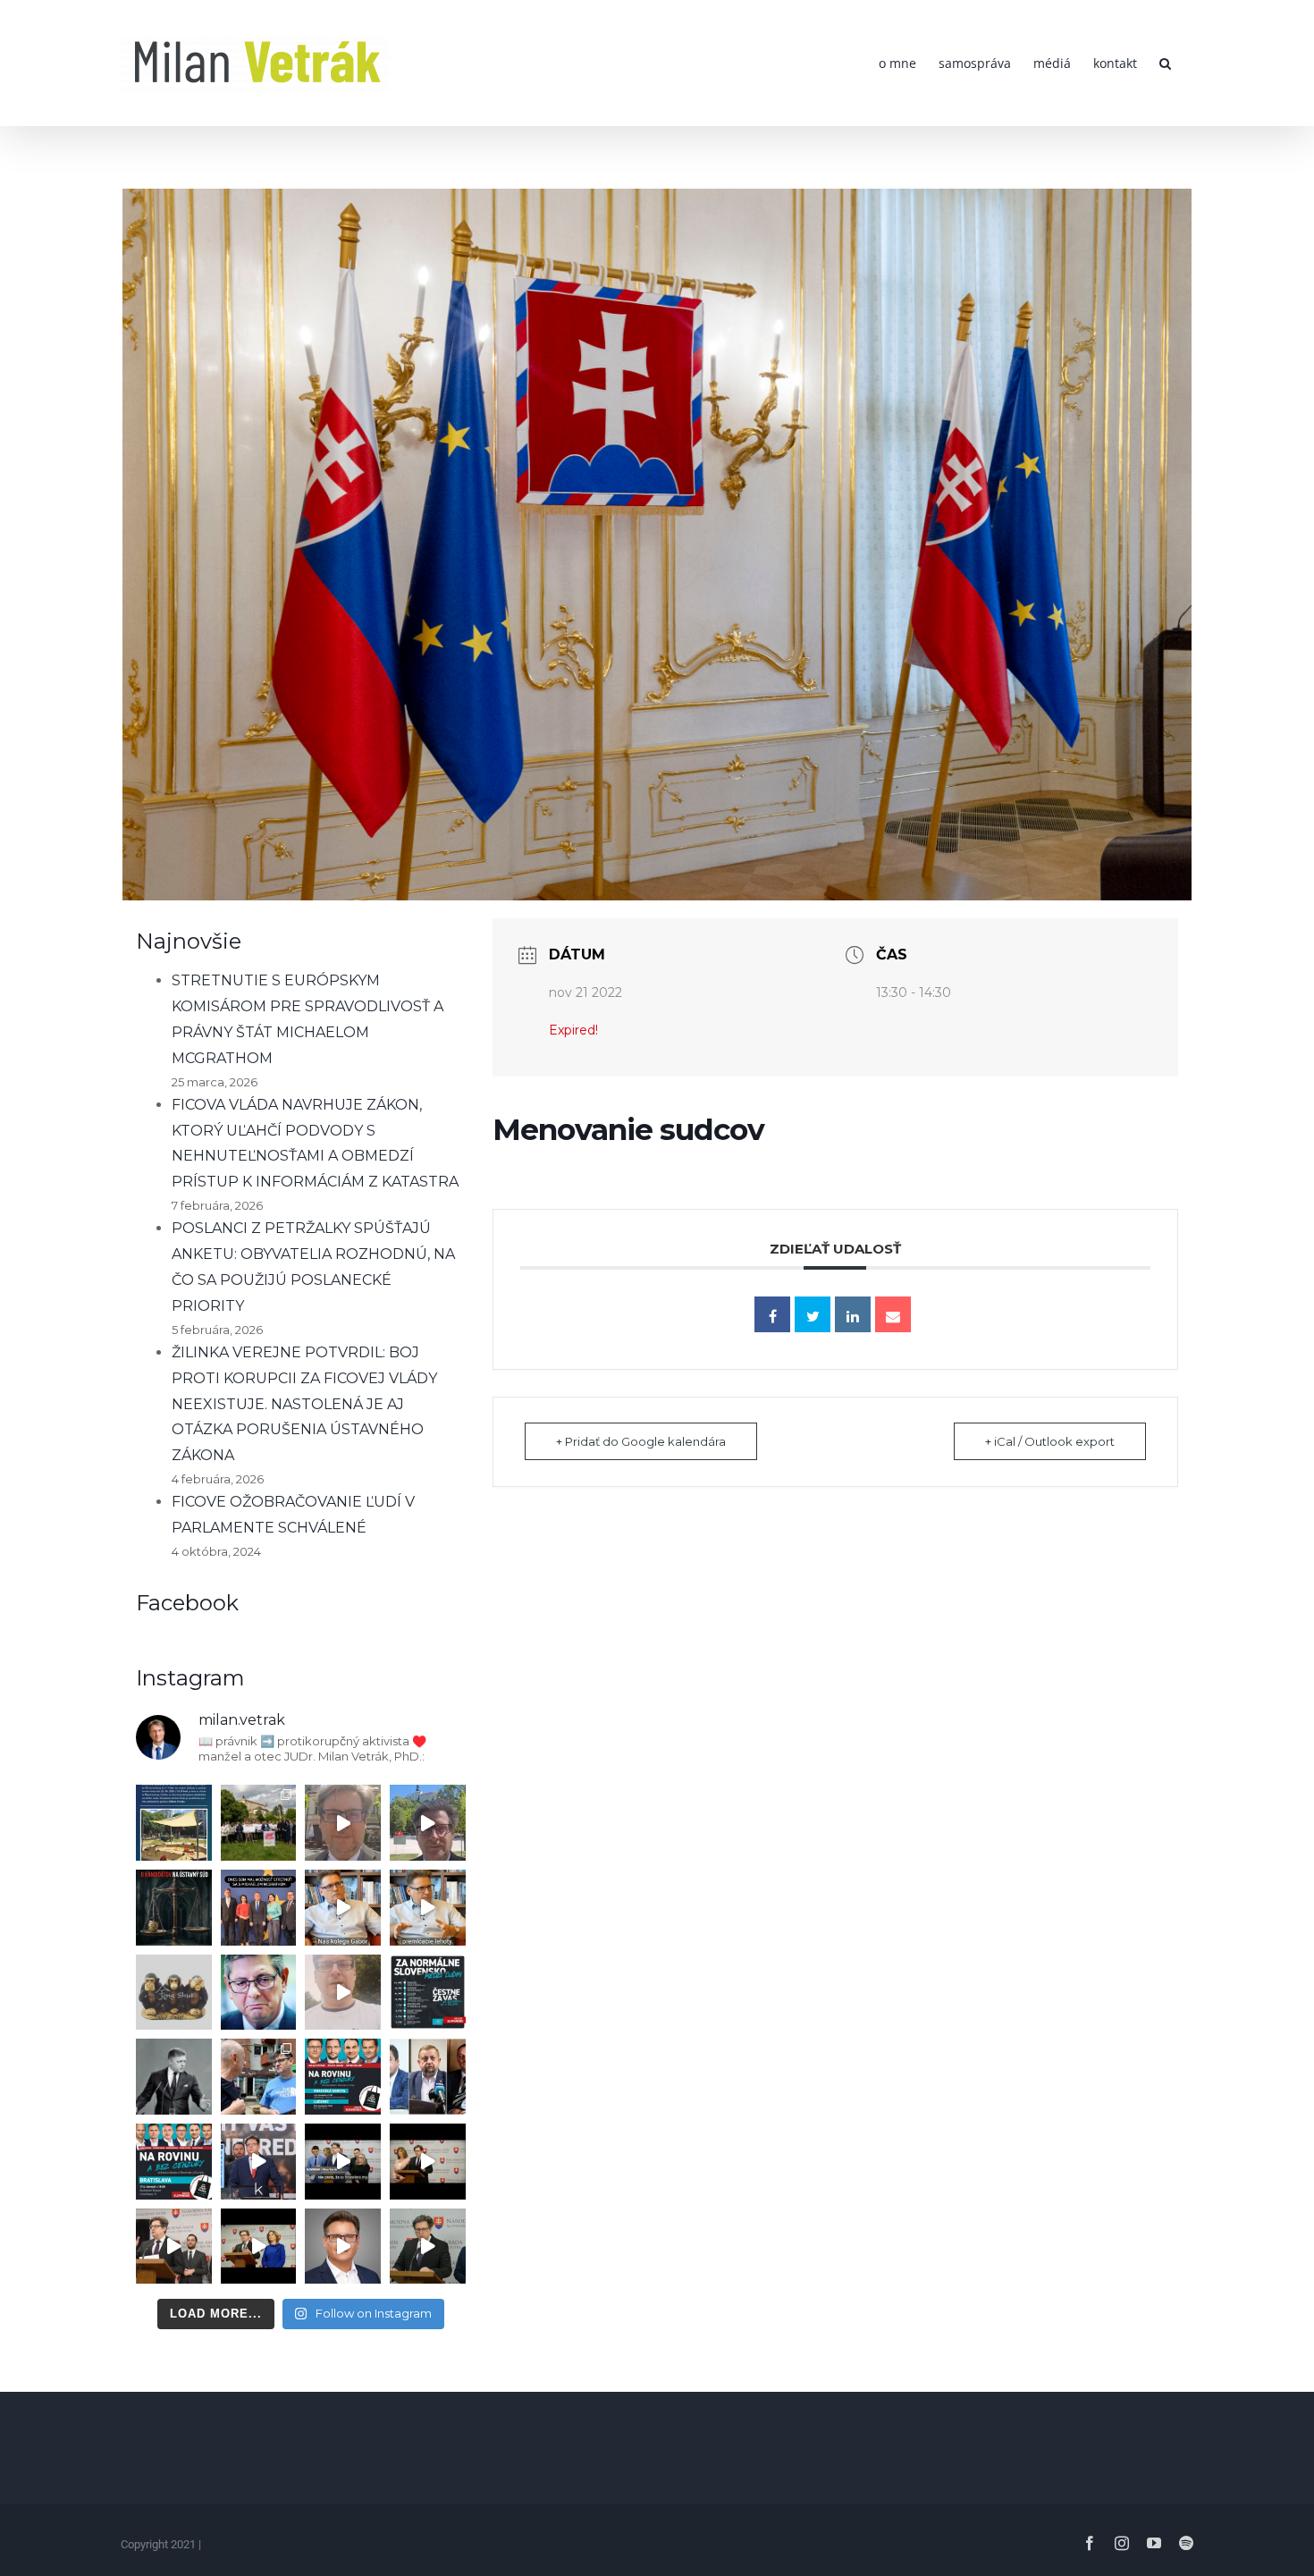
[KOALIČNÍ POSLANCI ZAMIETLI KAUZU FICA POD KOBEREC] (428, 2162)
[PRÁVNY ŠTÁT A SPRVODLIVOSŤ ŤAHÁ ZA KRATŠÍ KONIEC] (174, 2247)
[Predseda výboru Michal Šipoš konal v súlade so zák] (428, 2247)
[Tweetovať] (813, 1314)
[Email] (893, 1314)
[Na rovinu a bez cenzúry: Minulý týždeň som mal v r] (343, 2077)
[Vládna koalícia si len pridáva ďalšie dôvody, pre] (343, 2247)
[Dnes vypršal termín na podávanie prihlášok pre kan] (174, 1908)
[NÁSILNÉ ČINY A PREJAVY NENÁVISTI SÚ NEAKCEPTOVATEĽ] (174, 2077)
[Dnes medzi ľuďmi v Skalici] (343, 1993)
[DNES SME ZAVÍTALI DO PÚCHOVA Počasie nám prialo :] (259, 2077)
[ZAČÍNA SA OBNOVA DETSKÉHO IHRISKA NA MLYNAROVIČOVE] (174, 1823)
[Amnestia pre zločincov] (343, 1908)
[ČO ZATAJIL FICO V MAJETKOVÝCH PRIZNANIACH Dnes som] (259, 2247)
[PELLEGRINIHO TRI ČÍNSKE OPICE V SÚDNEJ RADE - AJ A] (174, 1993)
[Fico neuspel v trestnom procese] (428, 1908)
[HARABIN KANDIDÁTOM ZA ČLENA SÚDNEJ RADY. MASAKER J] (428, 2077)
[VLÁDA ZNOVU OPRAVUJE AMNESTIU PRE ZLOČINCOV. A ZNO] (259, 1993)
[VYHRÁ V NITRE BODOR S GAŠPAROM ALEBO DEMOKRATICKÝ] (428, 1823)
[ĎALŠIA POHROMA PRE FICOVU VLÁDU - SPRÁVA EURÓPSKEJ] (259, 1908)
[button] (1165, 63)
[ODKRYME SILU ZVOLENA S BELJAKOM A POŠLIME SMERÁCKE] (259, 1823)
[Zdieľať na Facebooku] (772, 1314)
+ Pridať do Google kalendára (641, 1441)
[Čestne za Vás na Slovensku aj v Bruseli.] (428, 1993)
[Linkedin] (853, 1314)
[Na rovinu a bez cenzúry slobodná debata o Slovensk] (174, 2162)
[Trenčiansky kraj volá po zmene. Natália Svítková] (343, 1823)
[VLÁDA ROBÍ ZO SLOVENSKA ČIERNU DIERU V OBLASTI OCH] (343, 2162)
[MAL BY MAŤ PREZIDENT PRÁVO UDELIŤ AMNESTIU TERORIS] (259, 2162)
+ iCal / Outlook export (1050, 1441)
